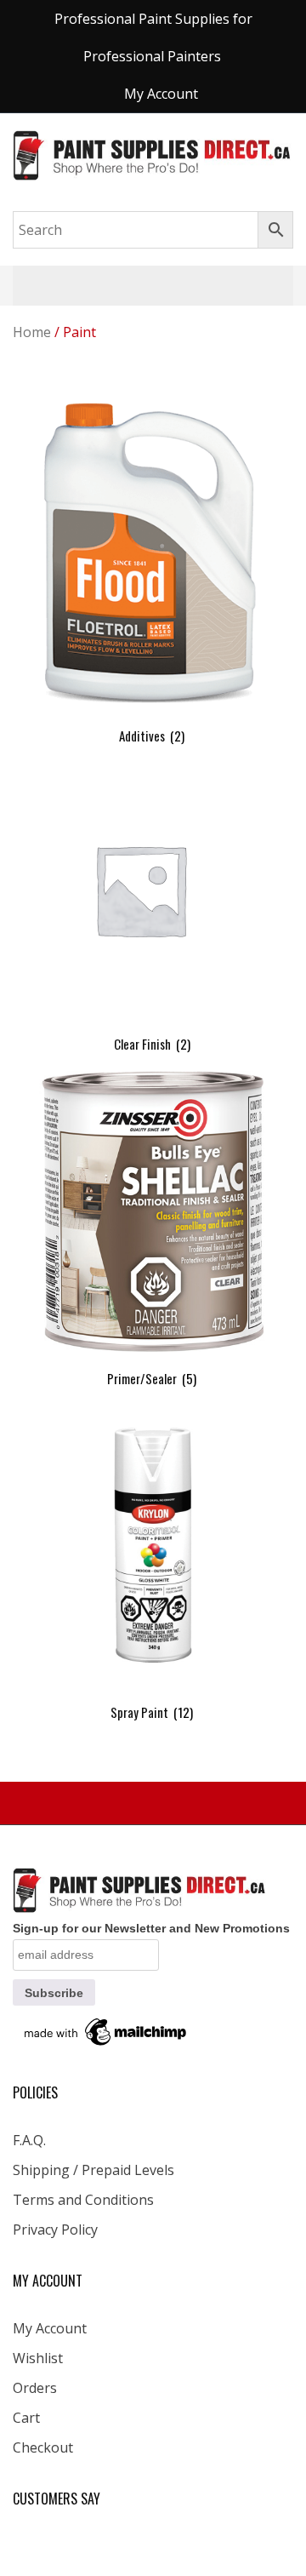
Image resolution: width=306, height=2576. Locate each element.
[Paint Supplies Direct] (153, 154)
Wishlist (38, 2358)
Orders (35, 2388)
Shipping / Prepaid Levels (93, 2170)
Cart (26, 2418)
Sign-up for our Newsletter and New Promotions (151, 1928)
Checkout (43, 2447)
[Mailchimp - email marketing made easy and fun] (106, 2031)
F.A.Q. (29, 2140)
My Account (50, 2328)
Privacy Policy (55, 2230)
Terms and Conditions (83, 2200)
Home (32, 332)
